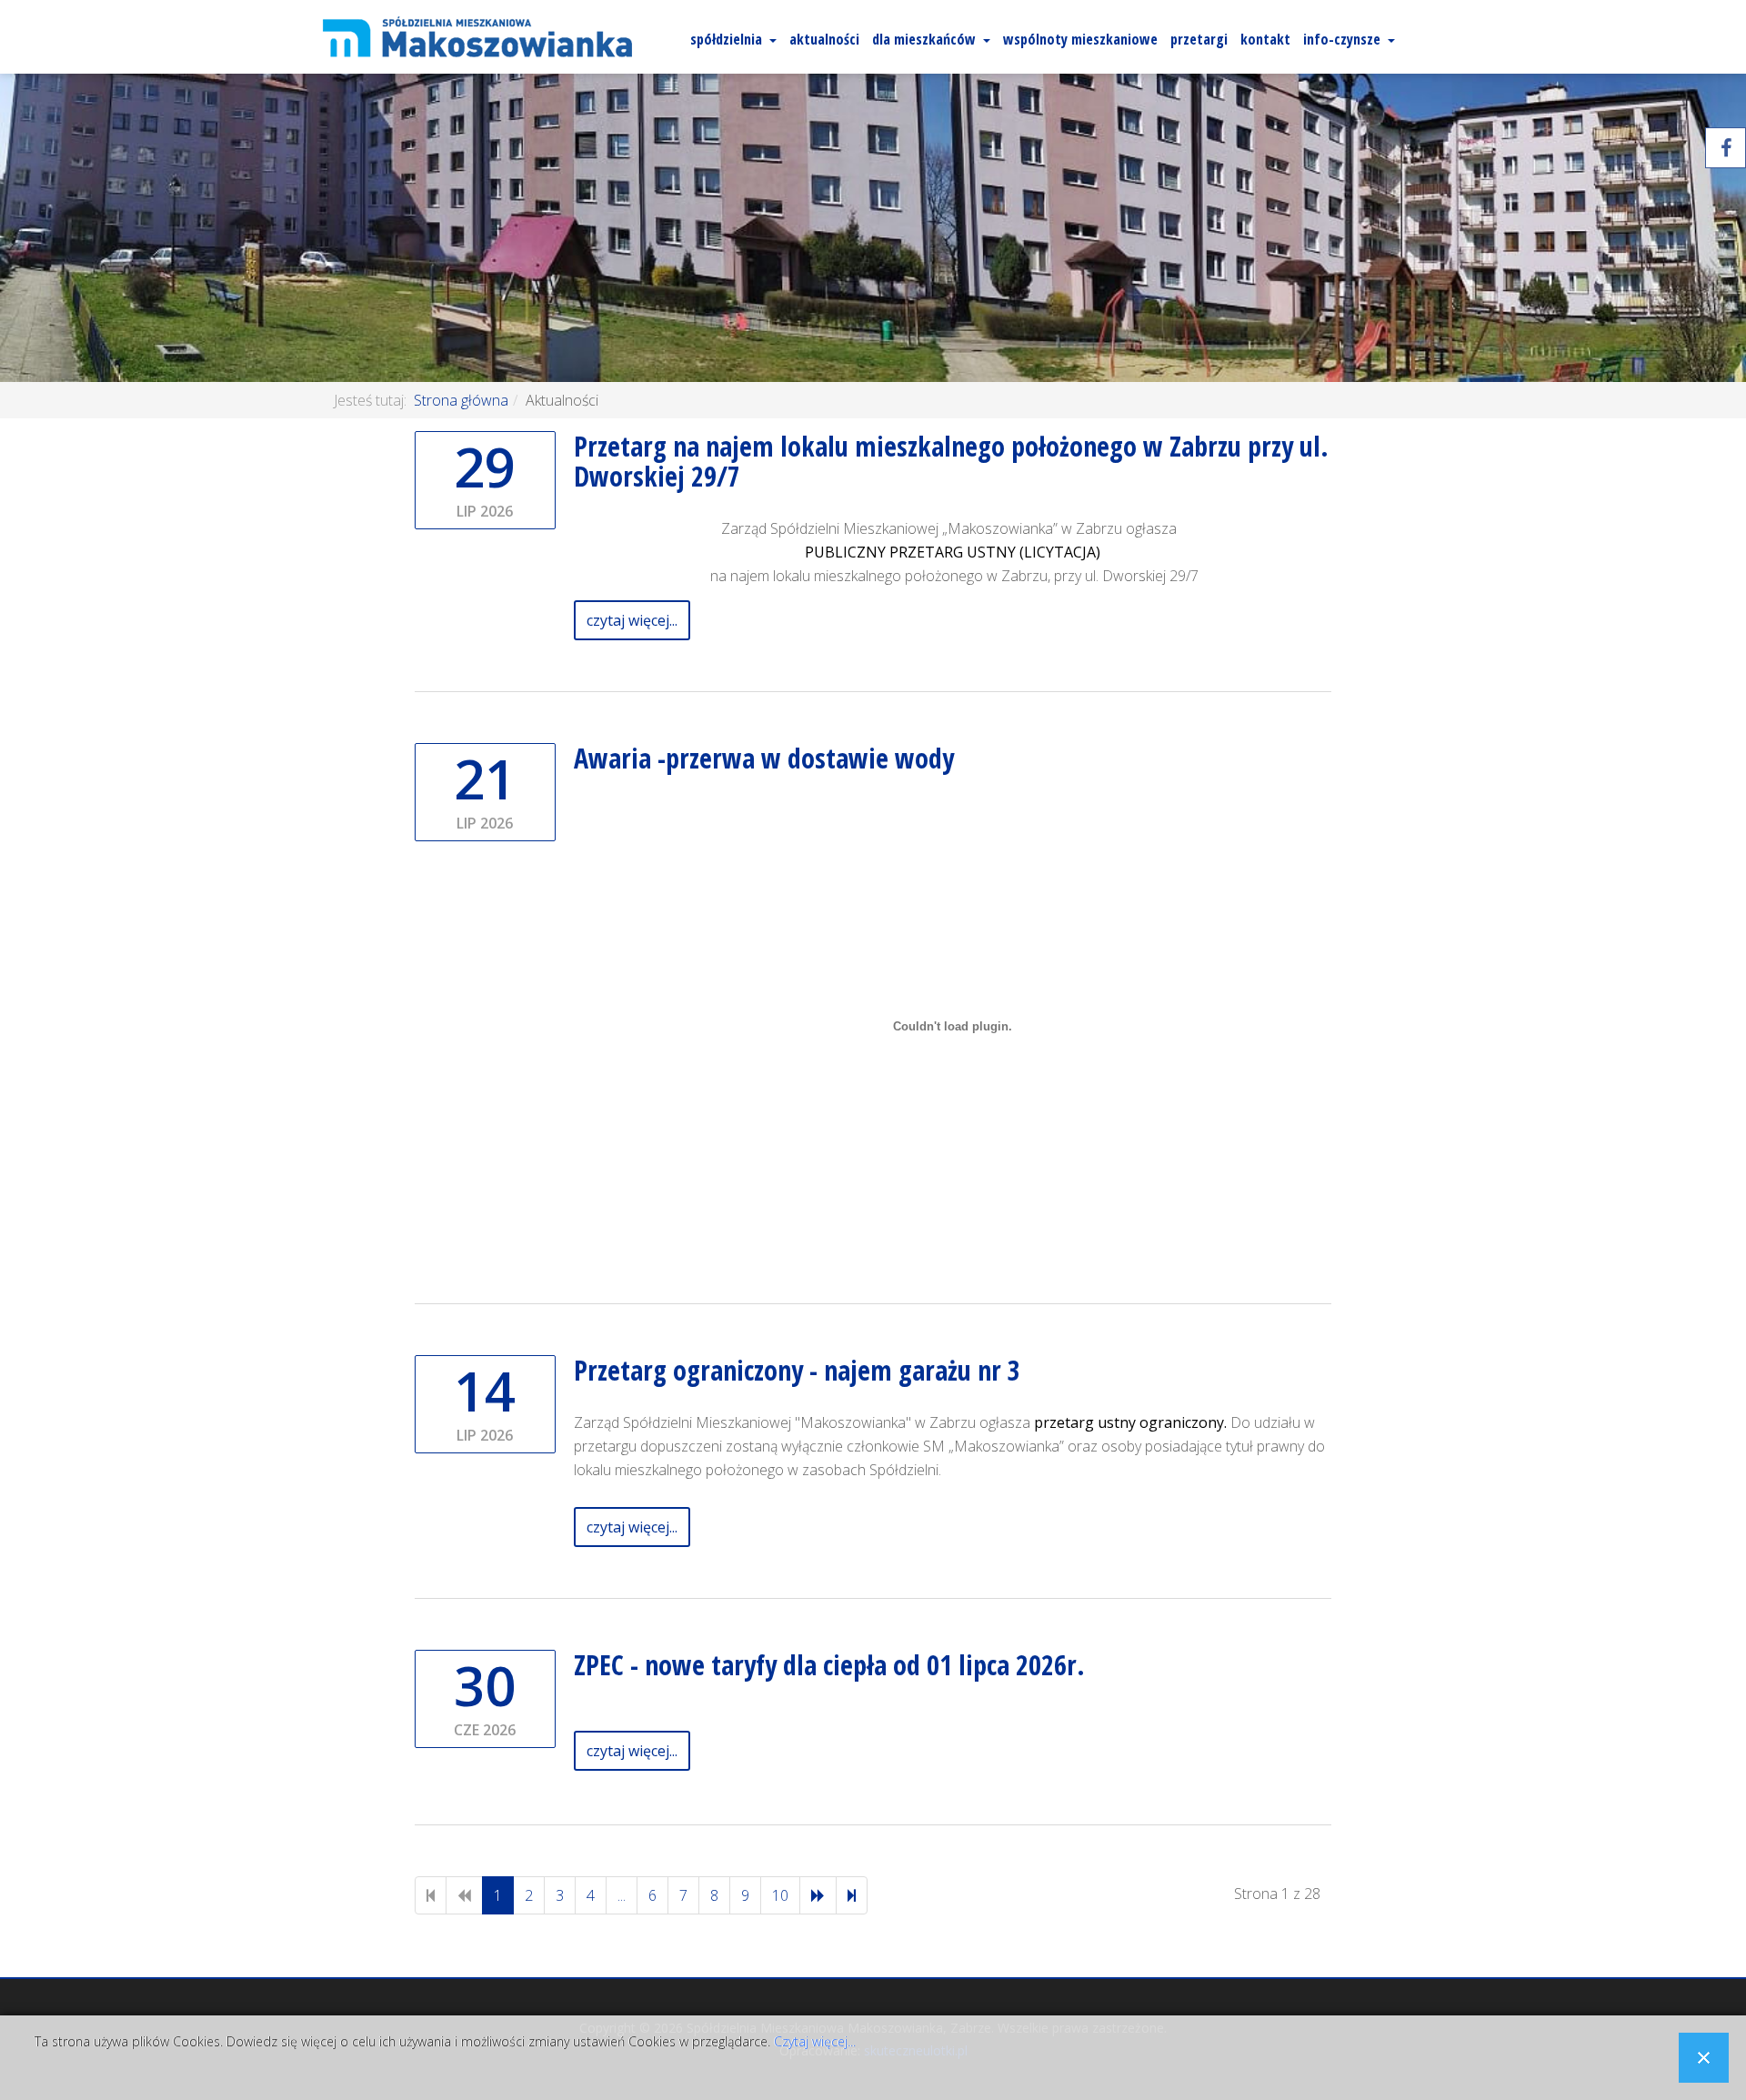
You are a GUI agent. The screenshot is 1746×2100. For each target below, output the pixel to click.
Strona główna (461, 400)
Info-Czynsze (1342, 39)
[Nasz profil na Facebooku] (1726, 148)
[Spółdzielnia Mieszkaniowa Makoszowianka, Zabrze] (477, 37)
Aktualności (824, 39)
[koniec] (852, 1895)
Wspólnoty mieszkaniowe (1080, 39)
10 (780, 1895)
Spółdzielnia (726, 39)
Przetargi (1199, 39)
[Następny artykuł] (818, 1895)
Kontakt (1265, 39)
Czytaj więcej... (815, 2041)
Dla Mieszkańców (924, 39)
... (622, 1895)
